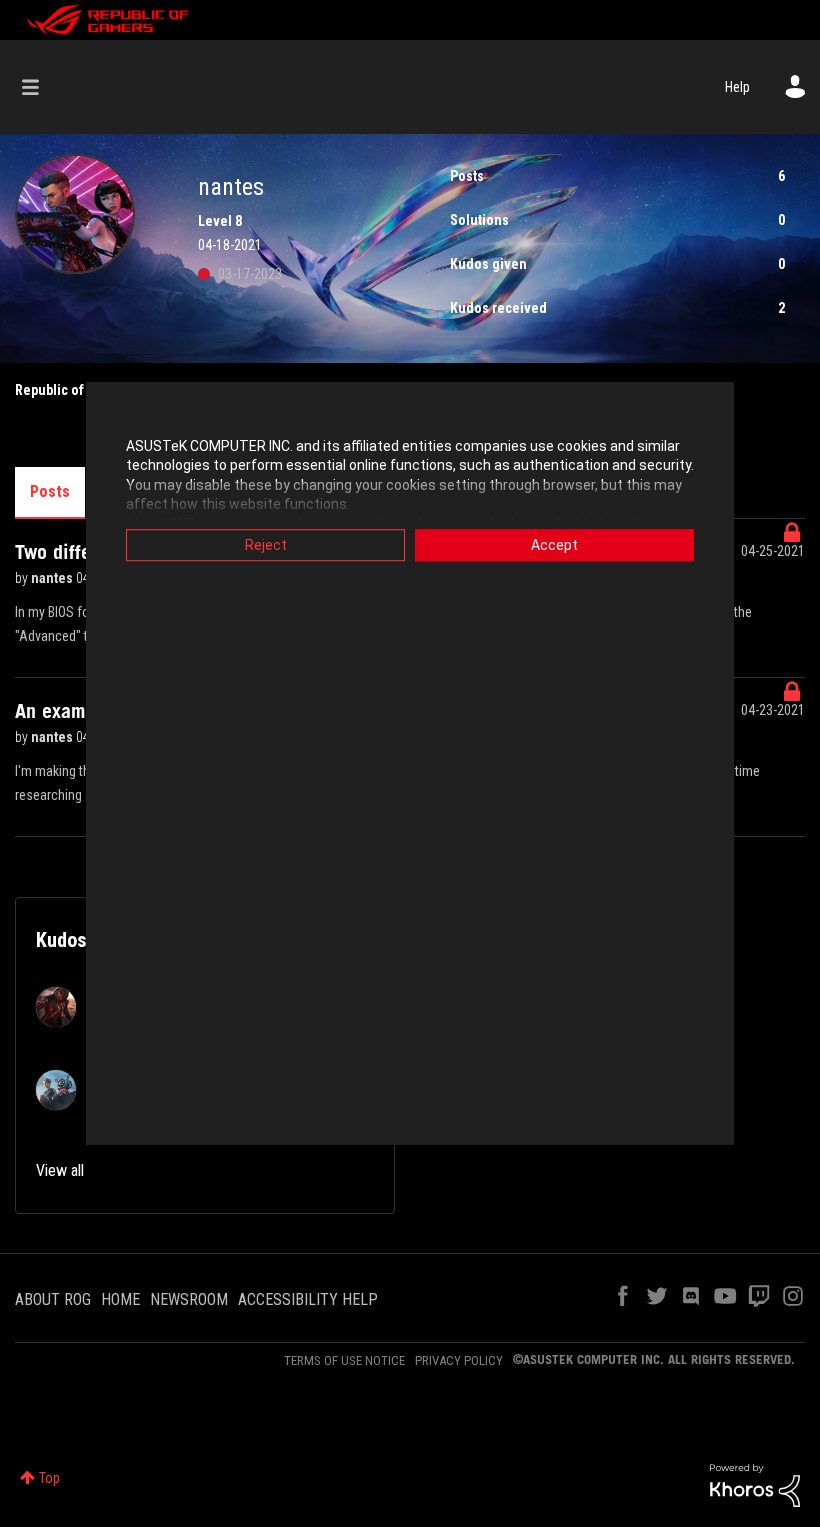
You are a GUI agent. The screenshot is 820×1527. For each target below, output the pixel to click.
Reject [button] (266, 545)
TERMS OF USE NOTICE (344, 1360)
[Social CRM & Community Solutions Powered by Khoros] (755, 1484)
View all (60, 1170)
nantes (53, 578)
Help (737, 87)
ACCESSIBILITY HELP (308, 1299)
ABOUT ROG (53, 1299)
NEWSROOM (189, 1299)
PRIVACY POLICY (459, 1360)
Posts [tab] (50, 491)
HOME (120, 1299)
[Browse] (40, 87)
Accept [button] (554, 545)
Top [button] (49, 1478)
